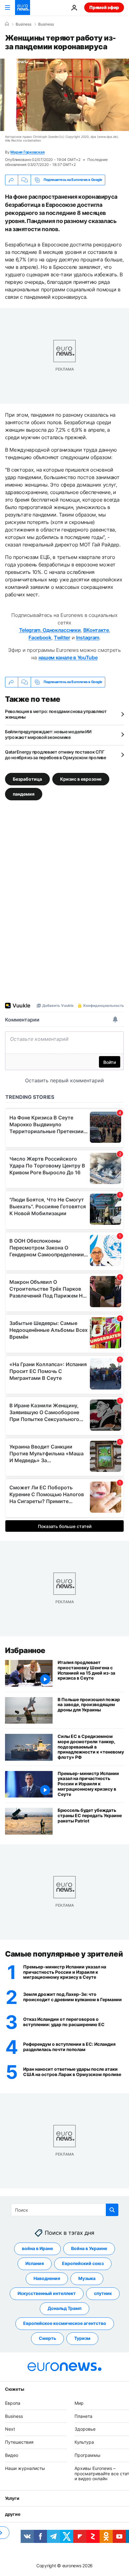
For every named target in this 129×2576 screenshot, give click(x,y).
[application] (64, 95)
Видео (12, 2455)
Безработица (27, 779)
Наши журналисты (25, 2468)
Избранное (25, 1650)
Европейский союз (83, 2264)
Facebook (40, 638)
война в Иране (37, 2249)
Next (10, 2429)
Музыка (87, 2279)
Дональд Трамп (64, 2309)
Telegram (30, 630)
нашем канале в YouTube (68, 657)
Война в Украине (89, 2249)
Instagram (88, 638)
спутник (103, 2294)
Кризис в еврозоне (81, 779)
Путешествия (19, 2442)
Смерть (47, 2338)
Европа (13, 2403)
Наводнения (47, 2279)
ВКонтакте (96, 630)
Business (23, 24)
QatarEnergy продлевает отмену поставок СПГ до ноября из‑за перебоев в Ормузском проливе (56, 755)
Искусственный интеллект (47, 2294)
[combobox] (65, 2210)
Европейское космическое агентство (65, 2324)
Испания (35, 2264)
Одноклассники (61, 630)
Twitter (62, 638)
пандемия (24, 794)
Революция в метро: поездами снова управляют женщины (56, 714)
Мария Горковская (27, 152)
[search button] (112, 2210)
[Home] (7, 24)
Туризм (82, 2338)
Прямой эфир (104, 7)
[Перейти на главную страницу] (23, 7)
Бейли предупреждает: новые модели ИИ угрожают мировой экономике (48, 734)
